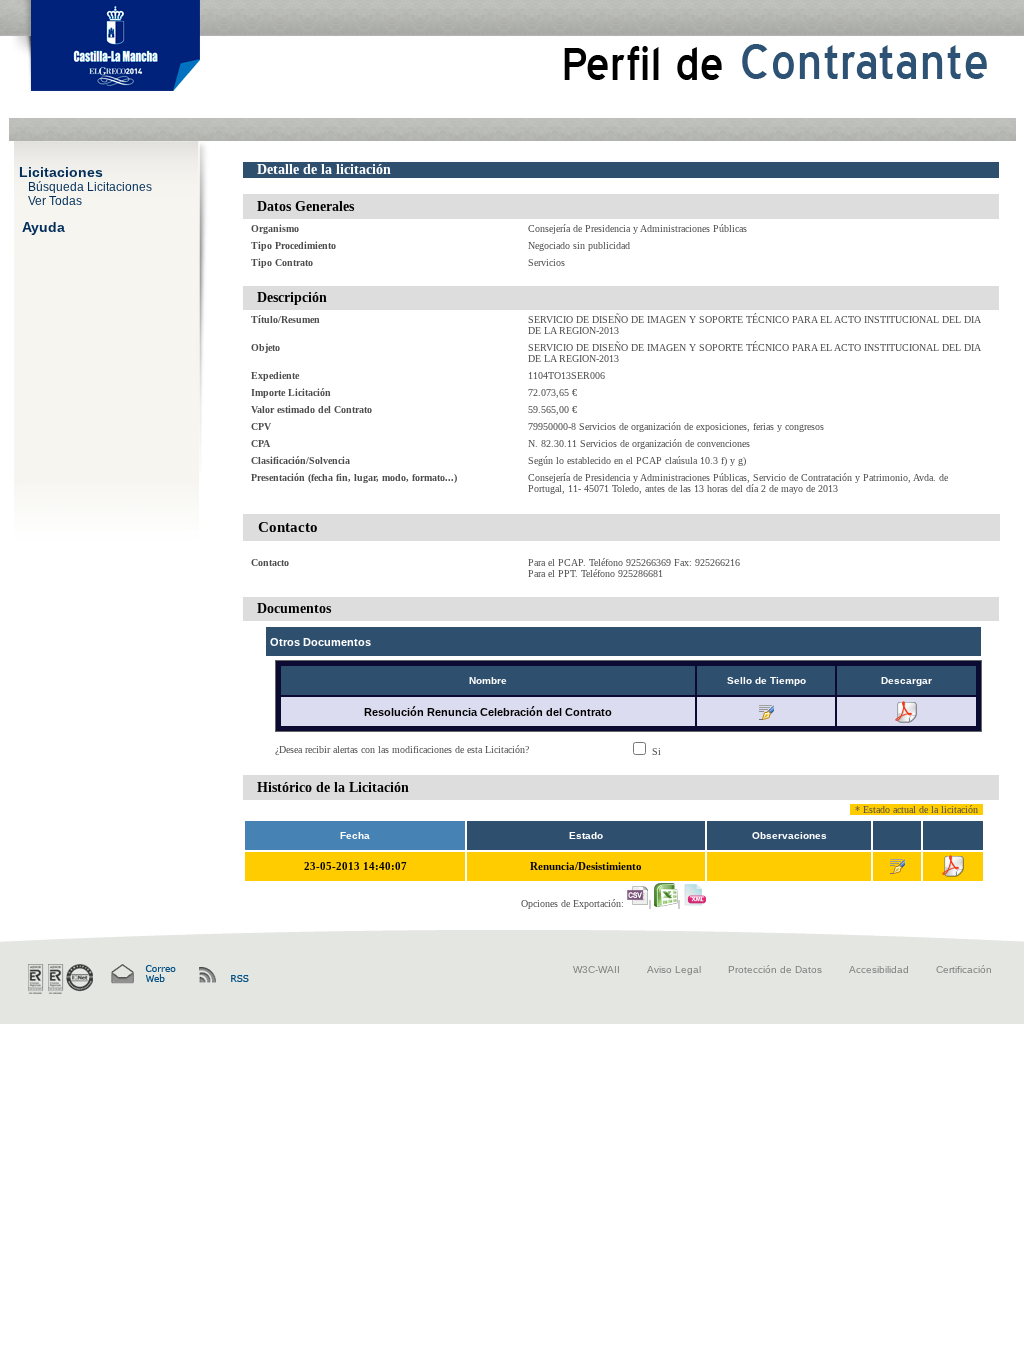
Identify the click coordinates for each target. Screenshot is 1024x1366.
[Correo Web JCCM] (142, 974)
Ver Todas (55, 200)
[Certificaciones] (60, 979)
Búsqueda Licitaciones (90, 186)
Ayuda (43, 226)
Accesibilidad (879, 969)
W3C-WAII (596, 969)
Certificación (964, 969)
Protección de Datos (775, 969)
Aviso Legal (674, 969)
